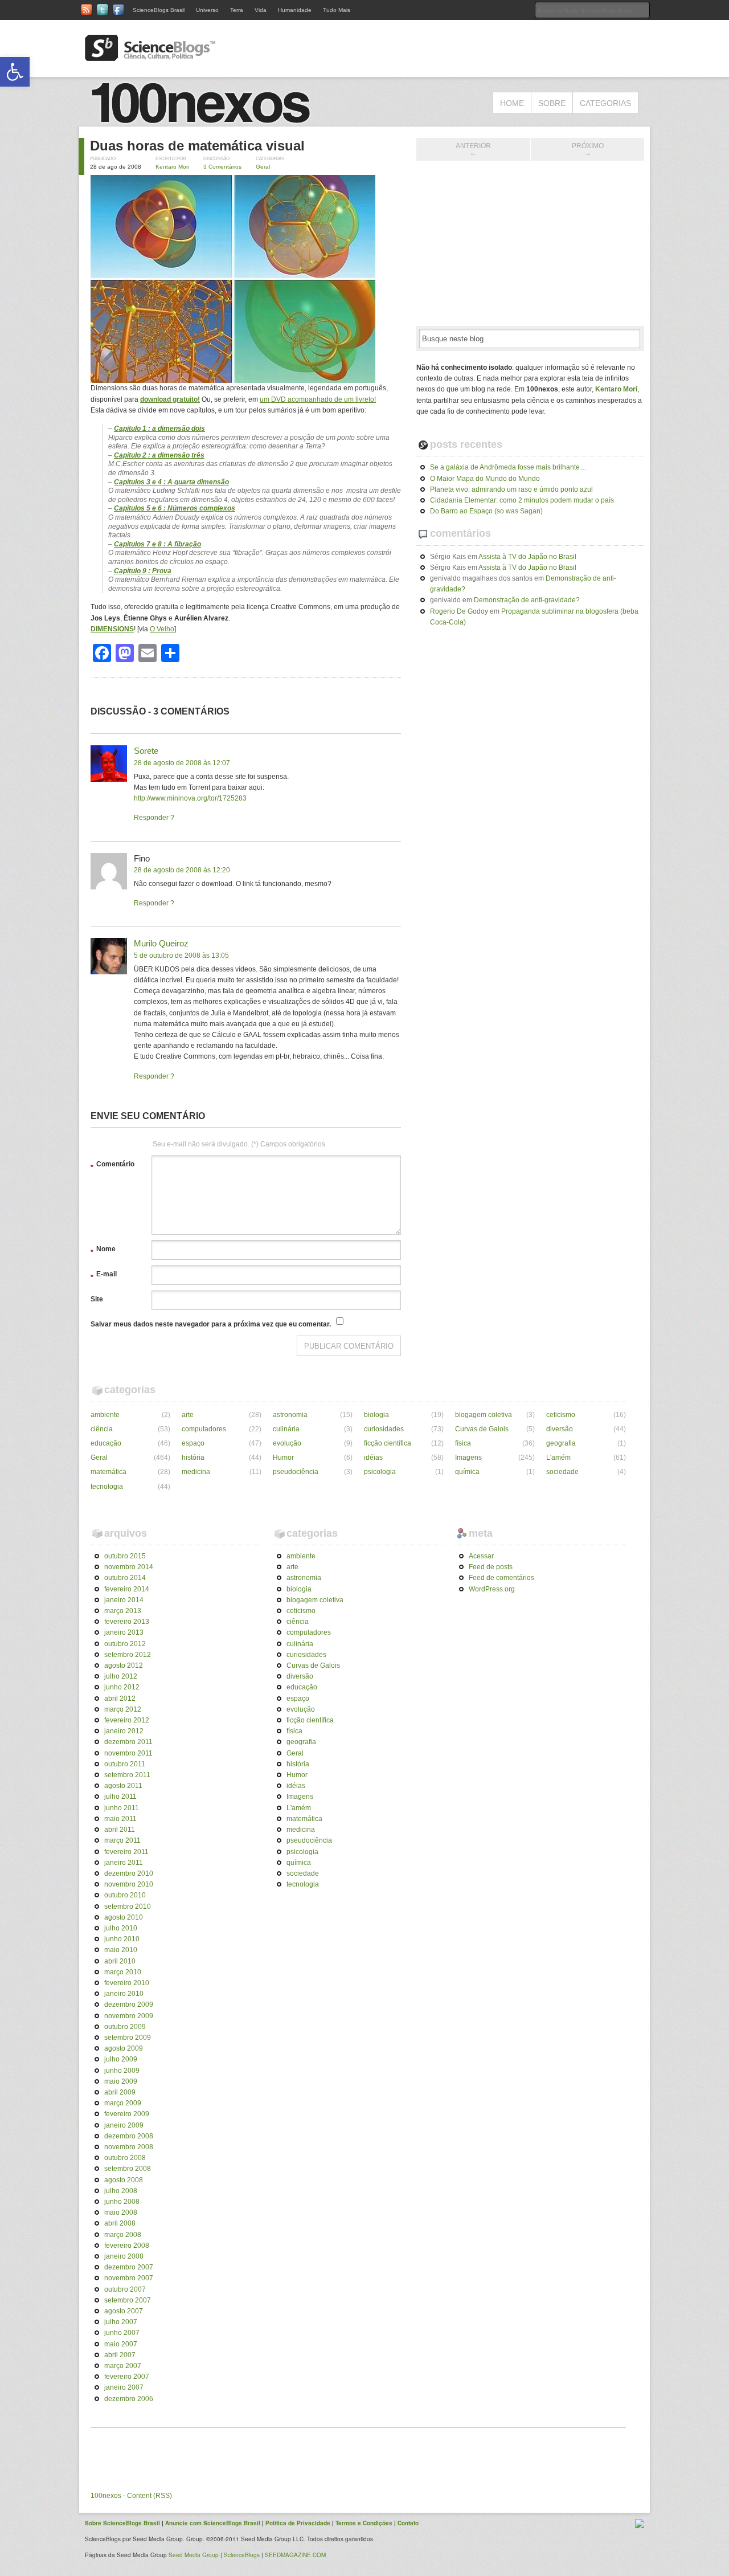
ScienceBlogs (242, 2555)
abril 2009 (120, 2092)
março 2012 (123, 1709)
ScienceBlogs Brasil (159, 10)
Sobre (552, 103)
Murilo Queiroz (161, 943)
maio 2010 (121, 1950)
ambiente (105, 1415)
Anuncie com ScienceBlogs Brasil (213, 2523)
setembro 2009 (128, 2038)
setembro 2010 (128, 1907)
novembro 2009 (129, 2016)
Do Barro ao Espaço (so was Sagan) (486, 511)
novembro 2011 (128, 1753)
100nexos (106, 2496)
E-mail (104, 1276)
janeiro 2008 (124, 2256)
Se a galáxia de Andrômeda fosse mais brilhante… (508, 467)
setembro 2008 (128, 2169)
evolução (287, 1443)
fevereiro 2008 (127, 2246)
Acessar (481, 1556)
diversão (560, 1429)
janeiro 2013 (124, 1632)
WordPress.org (492, 1589)
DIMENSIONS (112, 629)
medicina (196, 1472)
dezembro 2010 (129, 1873)
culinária (286, 1429)
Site (97, 1299)
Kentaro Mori (172, 167)
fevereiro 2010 (127, 1983)
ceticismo (561, 1415)
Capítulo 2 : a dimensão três (159, 455)
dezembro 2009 (129, 2005)
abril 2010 (120, 1961)
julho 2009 (121, 2059)
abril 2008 (120, 2223)
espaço (193, 1443)
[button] (15, 72)
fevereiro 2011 (126, 1852)
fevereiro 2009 (127, 2114)
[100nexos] (205, 120)
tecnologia (107, 1487)
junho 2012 (122, 1687)
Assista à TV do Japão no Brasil (527, 557)
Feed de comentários (501, 1578)
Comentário (112, 1166)
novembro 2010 (129, 1884)
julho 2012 (121, 1676)
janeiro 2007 (124, 2387)
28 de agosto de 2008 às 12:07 (182, 763)
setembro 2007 (128, 2300)
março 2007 (123, 2366)
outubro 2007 (125, 2289)
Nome (103, 1251)
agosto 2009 (124, 2048)
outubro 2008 (125, 2158)
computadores (204, 1429)
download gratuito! (170, 399)
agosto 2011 (123, 1786)
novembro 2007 (129, 2278)
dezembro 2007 (129, 2267)
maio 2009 (121, 2081)
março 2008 (123, 2235)
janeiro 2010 (124, 1994)
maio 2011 (120, 1819)
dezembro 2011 (128, 1742)
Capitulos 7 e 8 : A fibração (157, 544)
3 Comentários (222, 167)
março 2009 (123, 2103)
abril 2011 (120, 1830)
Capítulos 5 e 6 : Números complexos (175, 508)
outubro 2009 (125, 2027)
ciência (102, 1429)
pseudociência (296, 1472)
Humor (283, 1458)
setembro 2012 (128, 1655)
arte (188, 1415)
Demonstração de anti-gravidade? (527, 600)
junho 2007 (122, 2333)
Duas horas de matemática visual (197, 146)
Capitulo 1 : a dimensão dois (159, 428)
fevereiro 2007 (127, 2377)
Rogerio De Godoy (459, 611)
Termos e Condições (364, 2523)
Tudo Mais (337, 10)
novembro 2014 (129, 1567)
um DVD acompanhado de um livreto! (318, 399)
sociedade (562, 1472)
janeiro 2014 (124, 1600)
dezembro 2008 (129, 2136)
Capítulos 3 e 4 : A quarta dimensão (171, 482)
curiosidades (384, 1429)
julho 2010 (121, 1928)
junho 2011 (122, 1808)
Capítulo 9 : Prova (143, 571)
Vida (261, 10)
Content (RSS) (150, 2496)
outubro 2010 (125, 1895)
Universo (207, 10)
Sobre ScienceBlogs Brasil (122, 2523)
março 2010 (123, 1972)
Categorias (605, 103)
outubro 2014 (125, 1578)
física (463, 1443)
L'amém (558, 1458)
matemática (108, 1472)
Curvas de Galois (482, 1429)
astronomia (290, 1415)
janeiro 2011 (124, 1863)
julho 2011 (120, 1797)
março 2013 (123, 1611)
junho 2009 (122, 2071)
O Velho (162, 629)
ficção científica (388, 1443)
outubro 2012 (125, 1644)
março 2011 (122, 1840)
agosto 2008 (124, 2180)
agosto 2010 (124, 1917)
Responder (151, 818)
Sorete (146, 751)
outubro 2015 (125, 1556)
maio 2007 (121, 2344)
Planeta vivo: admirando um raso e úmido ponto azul (511, 489)
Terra (237, 10)
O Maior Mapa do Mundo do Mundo (485, 479)
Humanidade (295, 10)
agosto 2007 (124, 2311)
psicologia (380, 1472)
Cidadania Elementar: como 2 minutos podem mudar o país (522, 500)
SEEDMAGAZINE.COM (295, 2555)
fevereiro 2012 (127, 1720)
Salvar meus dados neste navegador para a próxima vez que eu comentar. (211, 1324)
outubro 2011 (125, 1764)
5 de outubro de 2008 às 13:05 (181, 956)
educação (106, 1443)
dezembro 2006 (129, 2399)
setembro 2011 (127, 1775)
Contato (408, 2523)
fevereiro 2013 (127, 1622)
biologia (376, 1415)
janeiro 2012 (124, 1731)
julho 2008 (121, 2191)
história (193, 1458)
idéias (373, 1458)
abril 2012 (120, 1699)
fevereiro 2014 (127, 1589)
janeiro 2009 (124, 2125)
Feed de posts (491, 1567)
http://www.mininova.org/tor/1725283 (190, 798)
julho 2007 (121, 2322)
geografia (561, 1443)
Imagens (468, 1458)
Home (512, 103)
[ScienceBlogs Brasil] (150, 56)
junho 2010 (122, 1939)
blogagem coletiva (484, 1415)
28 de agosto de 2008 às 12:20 (182, 870)
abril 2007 (120, 2355)
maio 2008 (121, 2212)
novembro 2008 (129, 2147)
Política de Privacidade (298, 2523)
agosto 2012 (124, 1665)
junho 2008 (122, 2202)
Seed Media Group (194, 2555)
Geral (263, 167)
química (467, 1472)
